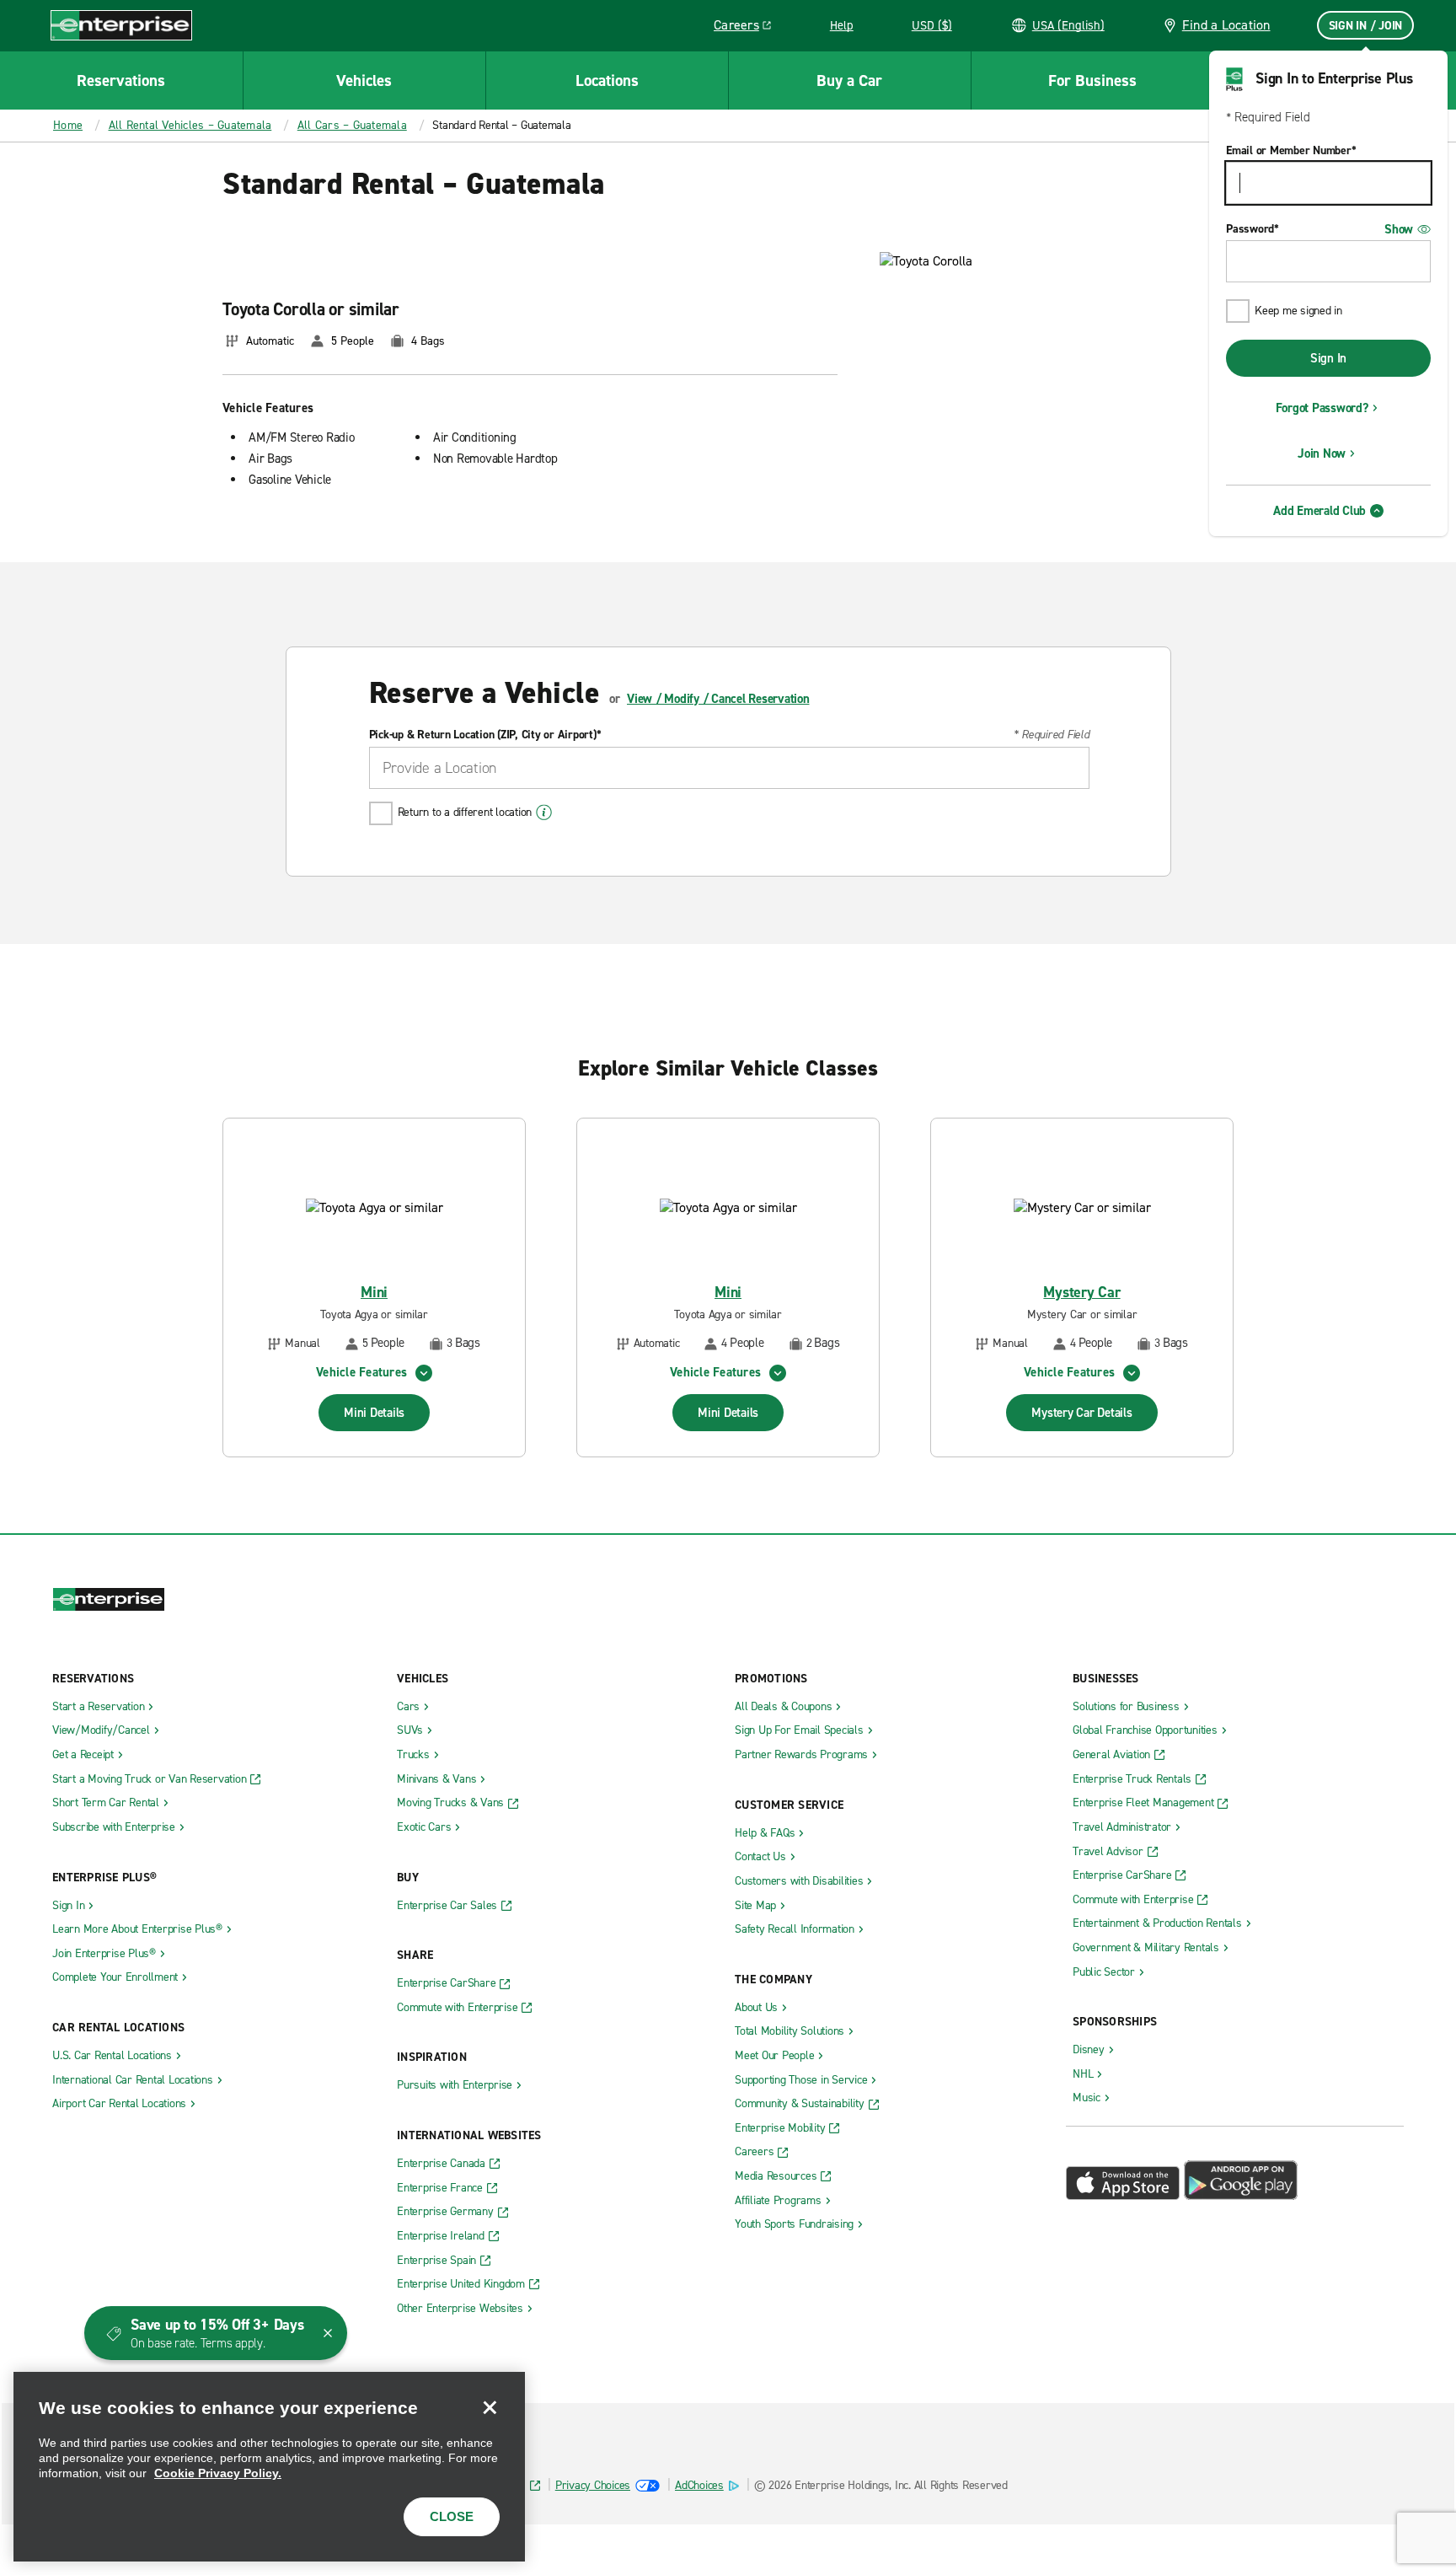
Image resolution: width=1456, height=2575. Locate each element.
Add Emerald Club (1319, 511)
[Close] (490, 2407)
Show (1399, 229)
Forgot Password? (1322, 408)
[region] (269, 2467)
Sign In (1328, 358)
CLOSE (452, 2516)
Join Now (1322, 453)
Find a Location (1226, 25)
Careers (749, 28)
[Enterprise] (121, 25)
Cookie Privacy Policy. (218, 2473)
